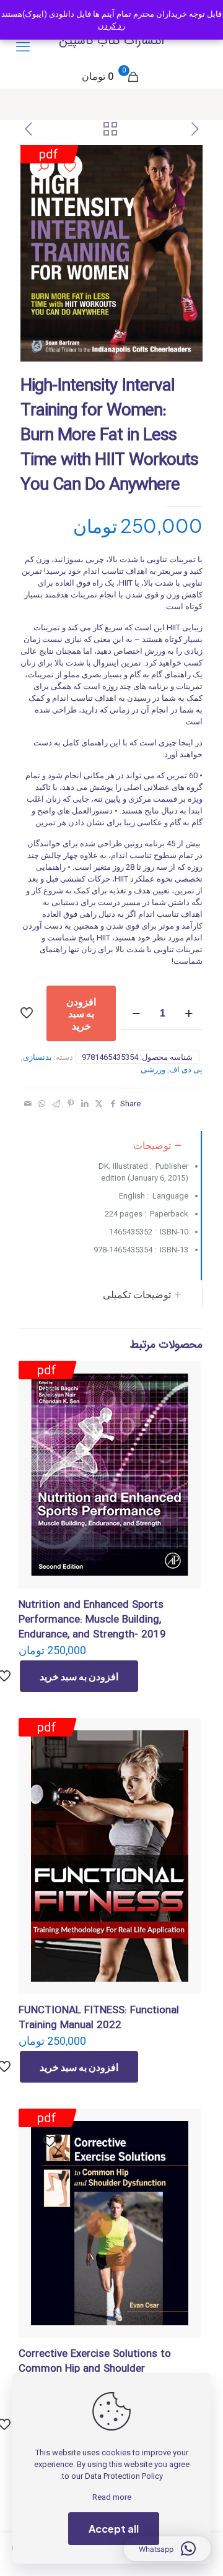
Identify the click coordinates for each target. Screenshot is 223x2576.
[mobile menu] (23, 47)
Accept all (114, 2529)
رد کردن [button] (111, 26)
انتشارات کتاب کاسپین (111, 41)
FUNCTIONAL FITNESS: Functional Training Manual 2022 (99, 2018)
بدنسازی (37, 1057)
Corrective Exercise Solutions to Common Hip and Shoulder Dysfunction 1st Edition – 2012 (95, 2369)
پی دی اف (186, 1069)
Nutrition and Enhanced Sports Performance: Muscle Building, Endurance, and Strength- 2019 (92, 1620)
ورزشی (153, 1069)
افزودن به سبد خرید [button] (79, 1676)
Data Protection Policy (124, 2476)
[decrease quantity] (136, 1014)
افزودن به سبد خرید (81, 1013)
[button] (42, 167)
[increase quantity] (189, 1014)
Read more (112, 2497)
